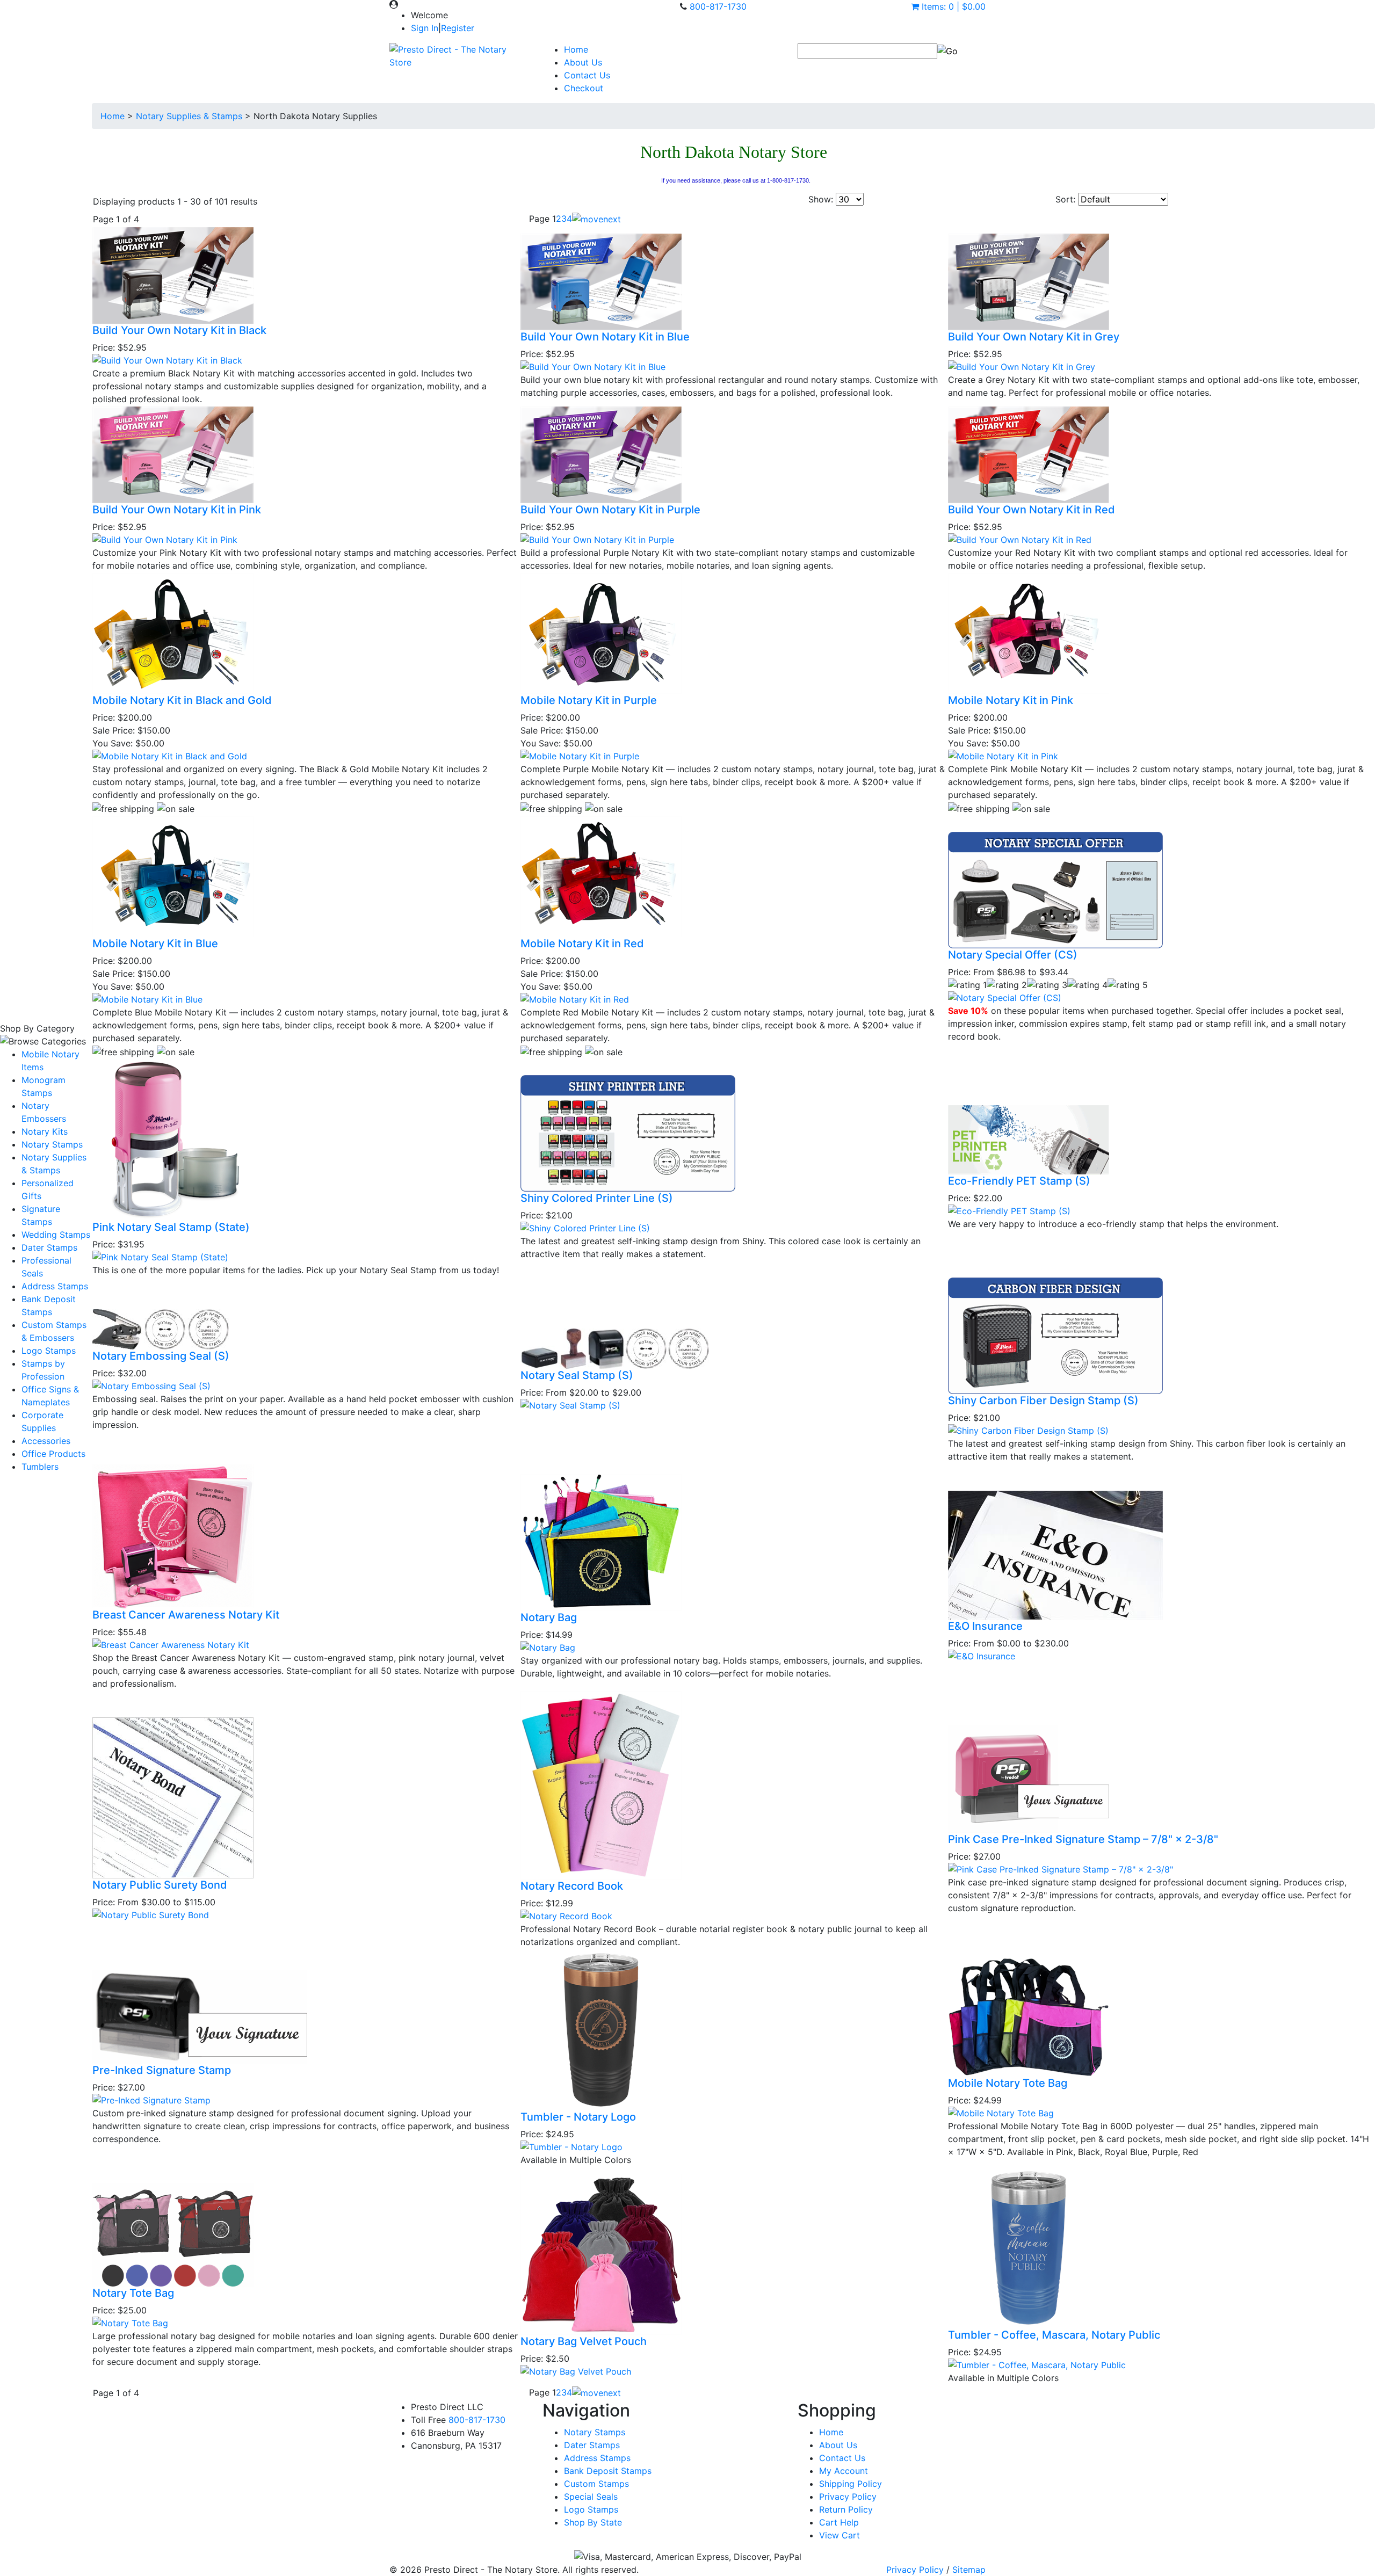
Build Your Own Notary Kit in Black (179, 330)
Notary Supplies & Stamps (189, 116)
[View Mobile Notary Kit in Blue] (147, 998)
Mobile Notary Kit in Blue (155, 944)
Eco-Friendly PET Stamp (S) (1019, 1181)
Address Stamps (55, 1286)
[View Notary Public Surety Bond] (151, 1914)
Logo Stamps (49, 1351)
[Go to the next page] (596, 219)
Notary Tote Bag (133, 2293)
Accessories (46, 1441)
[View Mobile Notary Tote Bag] (1001, 2112)
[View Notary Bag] (548, 1646)
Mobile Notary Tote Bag (1008, 2083)
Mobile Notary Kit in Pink (1011, 700)
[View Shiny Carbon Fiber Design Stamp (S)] (1028, 1430)
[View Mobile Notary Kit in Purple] (580, 756)
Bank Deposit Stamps (608, 2471)
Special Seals (591, 2497)
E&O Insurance (985, 1626)
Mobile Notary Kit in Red (582, 944)
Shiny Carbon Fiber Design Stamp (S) (1043, 1401)
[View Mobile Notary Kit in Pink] (1003, 756)
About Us (583, 62)
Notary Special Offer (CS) (1013, 955)
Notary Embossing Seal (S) (161, 1356)
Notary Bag (549, 1617)
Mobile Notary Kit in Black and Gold (182, 700)
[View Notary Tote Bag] (130, 2322)
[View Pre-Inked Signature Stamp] (151, 2100)
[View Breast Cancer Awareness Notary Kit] (171, 1644)
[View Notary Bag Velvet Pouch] (576, 2370)
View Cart (840, 2535)
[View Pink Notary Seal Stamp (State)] (160, 1256)
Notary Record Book (572, 1886)
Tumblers (40, 1467)
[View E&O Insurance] (982, 1656)
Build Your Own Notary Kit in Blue (605, 337)
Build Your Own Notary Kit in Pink (177, 510)
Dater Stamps (49, 1247)
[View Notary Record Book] (566, 1915)
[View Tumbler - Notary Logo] (571, 2146)
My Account (844, 2471)
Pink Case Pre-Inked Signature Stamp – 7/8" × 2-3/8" (1083, 1839)
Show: (821, 199)
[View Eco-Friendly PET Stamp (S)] (1009, 1210)
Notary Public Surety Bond (160, 1885)
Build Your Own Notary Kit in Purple (610, 510)
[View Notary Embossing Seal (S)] (151, 1385)
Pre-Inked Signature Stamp (162, 2070)
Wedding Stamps (56, 1235)
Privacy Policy (848, 2497)
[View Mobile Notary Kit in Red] (575, 998)
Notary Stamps (52, 1144)
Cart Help (839, 2522)
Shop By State (593, 2522)
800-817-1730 (718, 6)
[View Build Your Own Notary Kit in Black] (167, 360)
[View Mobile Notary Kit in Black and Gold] (170, 756)
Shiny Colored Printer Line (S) (597, 1198)
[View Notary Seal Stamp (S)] (570, 1404)
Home (576, 49)
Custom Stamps (596, 2484)
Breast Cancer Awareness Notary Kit (186, 1615)
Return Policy (846, 2509)
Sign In (425, 28)
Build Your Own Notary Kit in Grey (1034, 337)
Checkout (584, 88)
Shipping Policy (851, 2484)
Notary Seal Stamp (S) (577, 1375)
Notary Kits (45, 1131)
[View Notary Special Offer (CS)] (1005, 997)
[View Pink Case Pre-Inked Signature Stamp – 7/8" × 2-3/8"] (1061, 1868)
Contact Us (587, 75)
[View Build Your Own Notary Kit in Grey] (1022, 366)
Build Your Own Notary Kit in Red (1032, 510)
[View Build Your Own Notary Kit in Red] (1020, 539)
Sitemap (969, 2570)
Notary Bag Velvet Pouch (584, 2341)
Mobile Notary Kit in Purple (589, 700)
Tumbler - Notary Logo (578, 2117)
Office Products (53, 1454)
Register (458, 28)
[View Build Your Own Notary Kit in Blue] (593, 366)
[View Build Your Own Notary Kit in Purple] (597, 539)
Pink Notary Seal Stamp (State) (171, 1227)
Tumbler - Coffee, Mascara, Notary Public (1054, 2335)
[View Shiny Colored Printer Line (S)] (585, 1228)
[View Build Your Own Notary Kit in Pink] (165, 539)
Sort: (1065, 199)
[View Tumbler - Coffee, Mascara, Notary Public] (1037, 2364)
